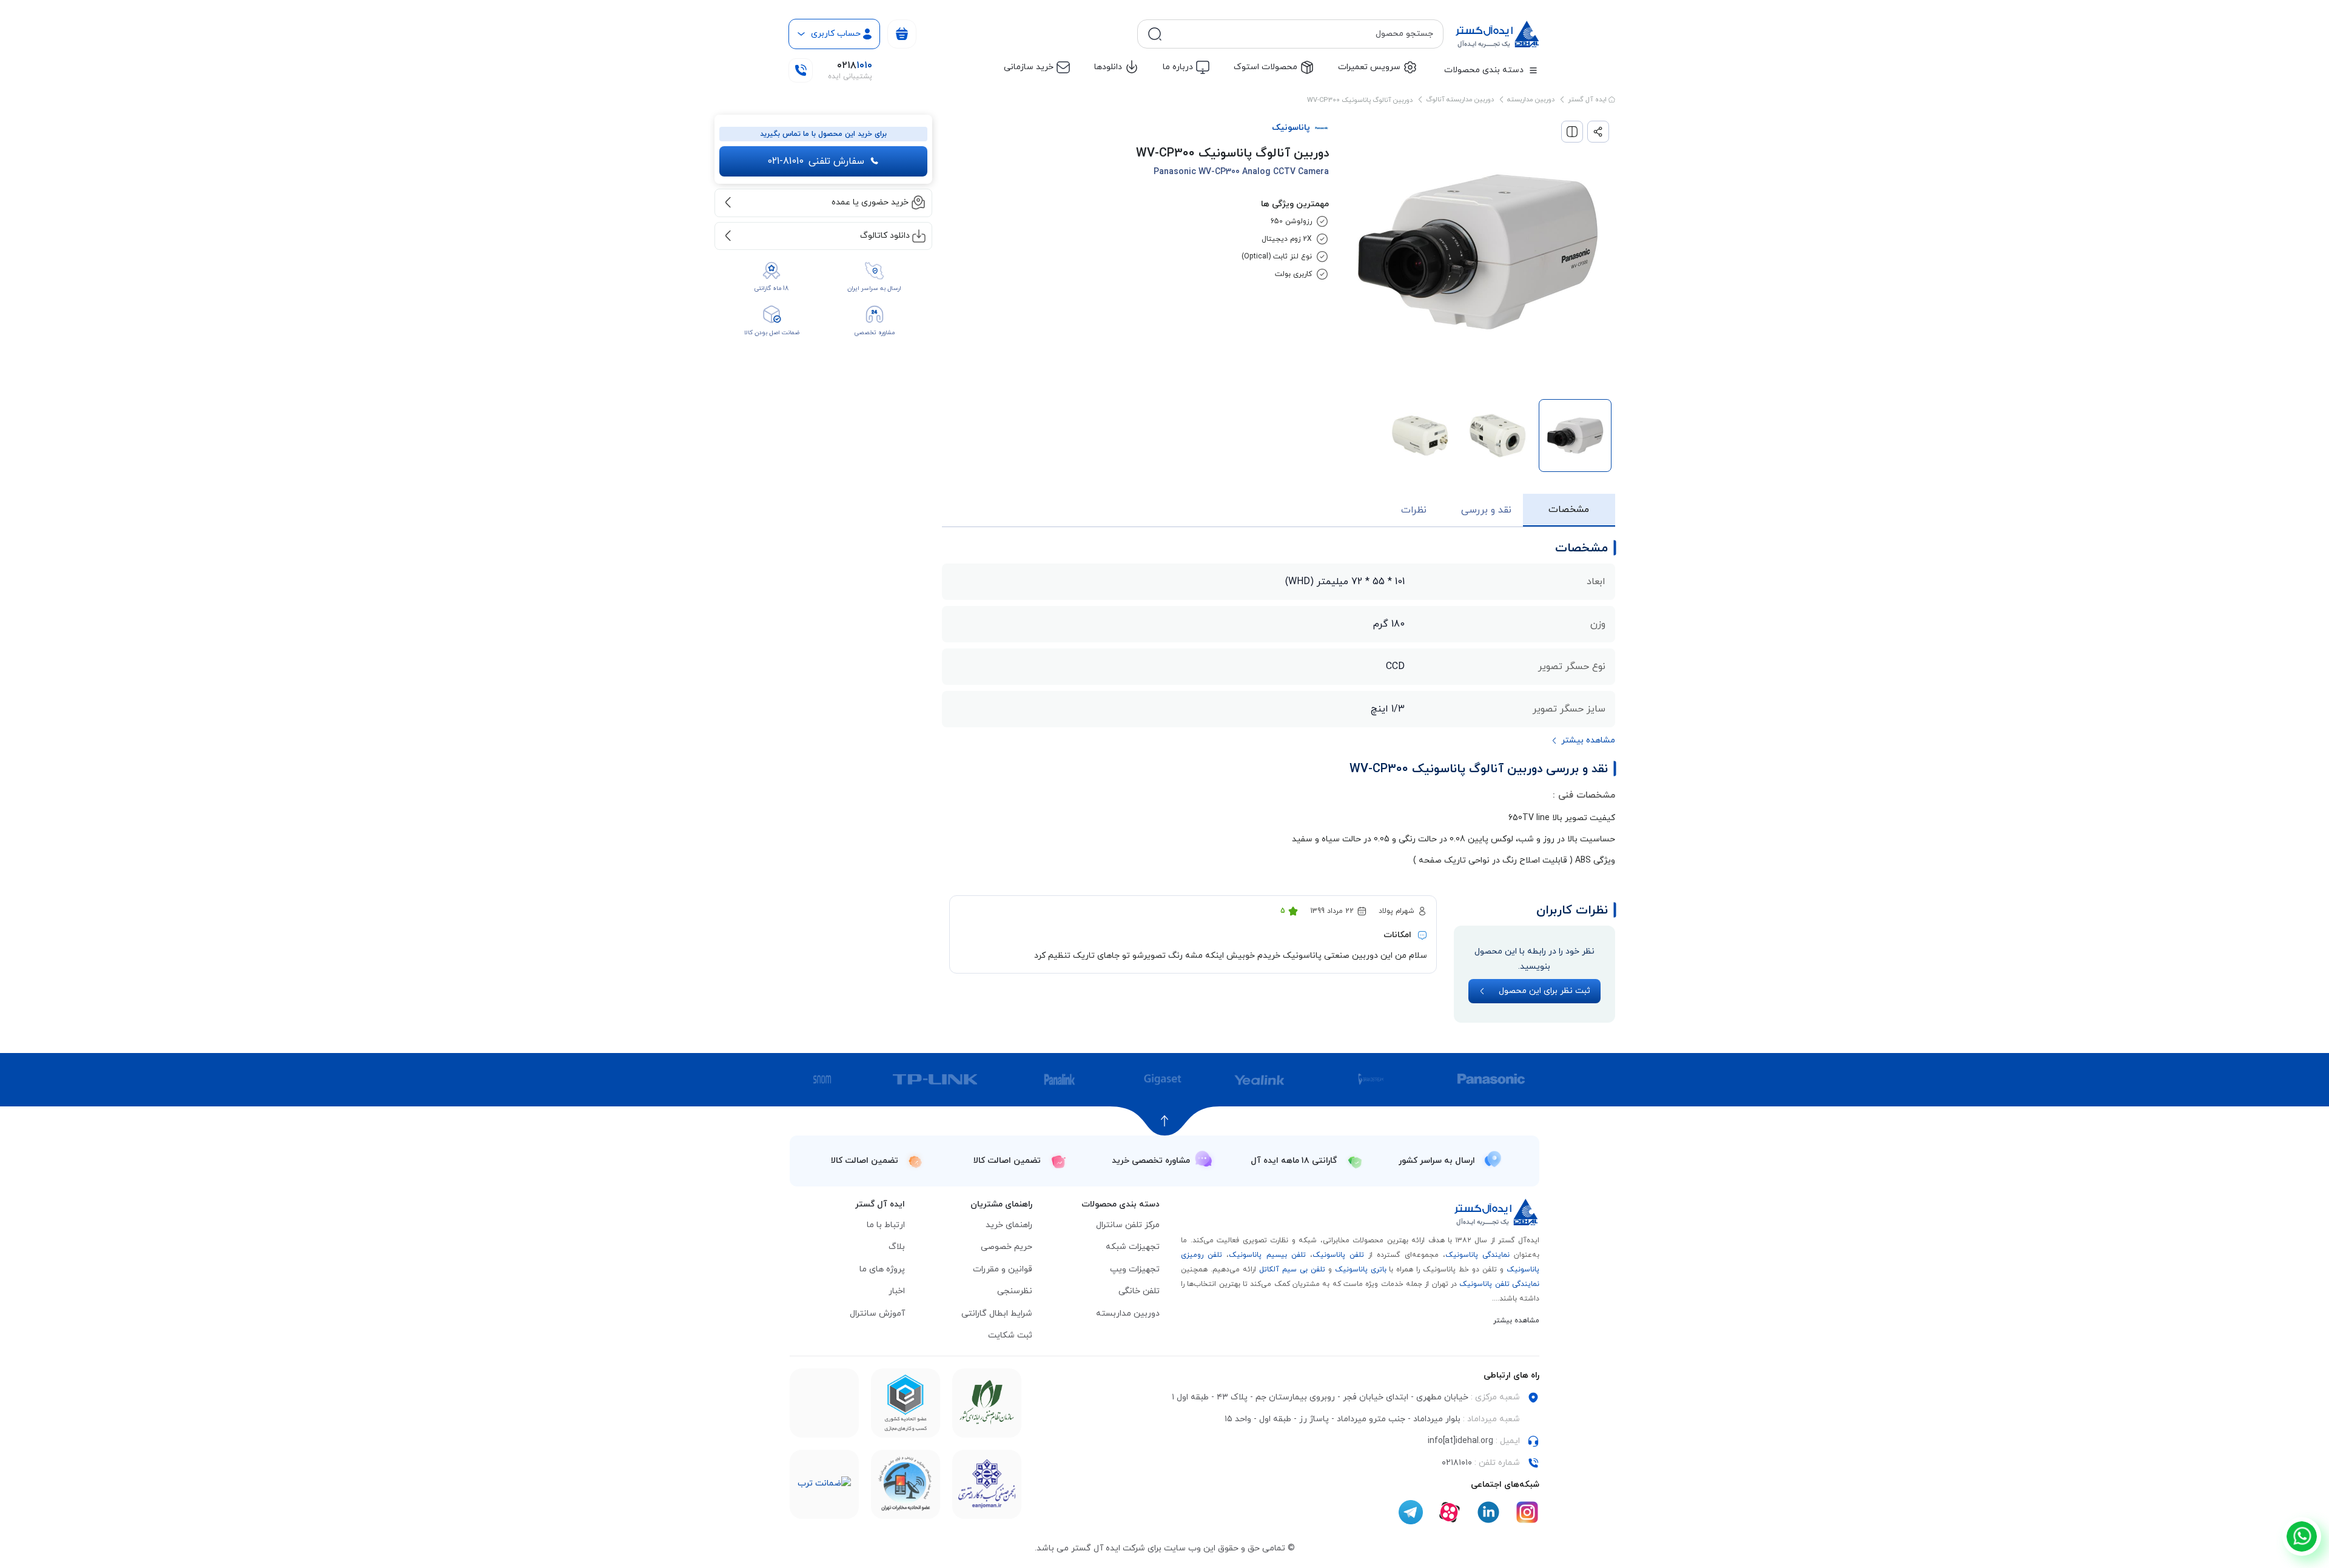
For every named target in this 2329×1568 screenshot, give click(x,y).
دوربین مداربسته (1531, 99)
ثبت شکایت (1010, 1335)
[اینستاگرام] (1527, 1512)
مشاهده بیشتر (1516, 1321)
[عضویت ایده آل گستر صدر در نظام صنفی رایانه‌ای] (987, 1403)
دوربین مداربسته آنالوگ (1460, 99)
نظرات (1414, 510)
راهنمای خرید (1009, 1225)
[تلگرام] (1411, 1512)
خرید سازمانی (1029, 67)
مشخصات (1569, 510)
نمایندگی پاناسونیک (1477, 1255)
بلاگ (897, 1247)
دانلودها (1108, 67)
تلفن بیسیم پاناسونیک (1267, 1255)
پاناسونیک (1291, 128)
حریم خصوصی (1007, 1247)
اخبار (897, 1291)
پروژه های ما (882, 1269)
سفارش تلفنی (816, 161)
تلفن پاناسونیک (1338, 1255)
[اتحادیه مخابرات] (906, 1484)
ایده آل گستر (1588, 99)
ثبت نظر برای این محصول (1544, 991)
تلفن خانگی (1139, 1291)
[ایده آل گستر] (1497, 1212)
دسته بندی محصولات (1484, 70)
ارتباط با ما (886, 1225)
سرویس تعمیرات (1369, 67)
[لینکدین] (1488, 1512)
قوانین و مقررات (1003, 1269)
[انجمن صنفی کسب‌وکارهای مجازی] (987, 1484)
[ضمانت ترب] (824, 1484)
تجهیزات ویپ (1135, 1269)
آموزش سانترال (877, 1314)
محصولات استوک (1265, 67)
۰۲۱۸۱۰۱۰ (1457, 1463)
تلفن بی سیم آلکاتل (1292, 1270)
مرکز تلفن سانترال (1128, 1225)
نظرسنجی (1015, 1291)
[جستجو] (1155, 34)
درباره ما (1178, 67)
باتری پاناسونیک (1361, 1270)
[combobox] (1300, 34)
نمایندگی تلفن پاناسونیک (1499, 1284)
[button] (1583, 741)
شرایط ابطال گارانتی (997, 1314)
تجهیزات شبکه (1133, 1247)
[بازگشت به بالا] (1165, 1121)
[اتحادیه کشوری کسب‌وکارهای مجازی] (906, 1403)
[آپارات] (1450, 1512)
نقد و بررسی (1486, 510)
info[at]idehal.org (1460, 1441)
